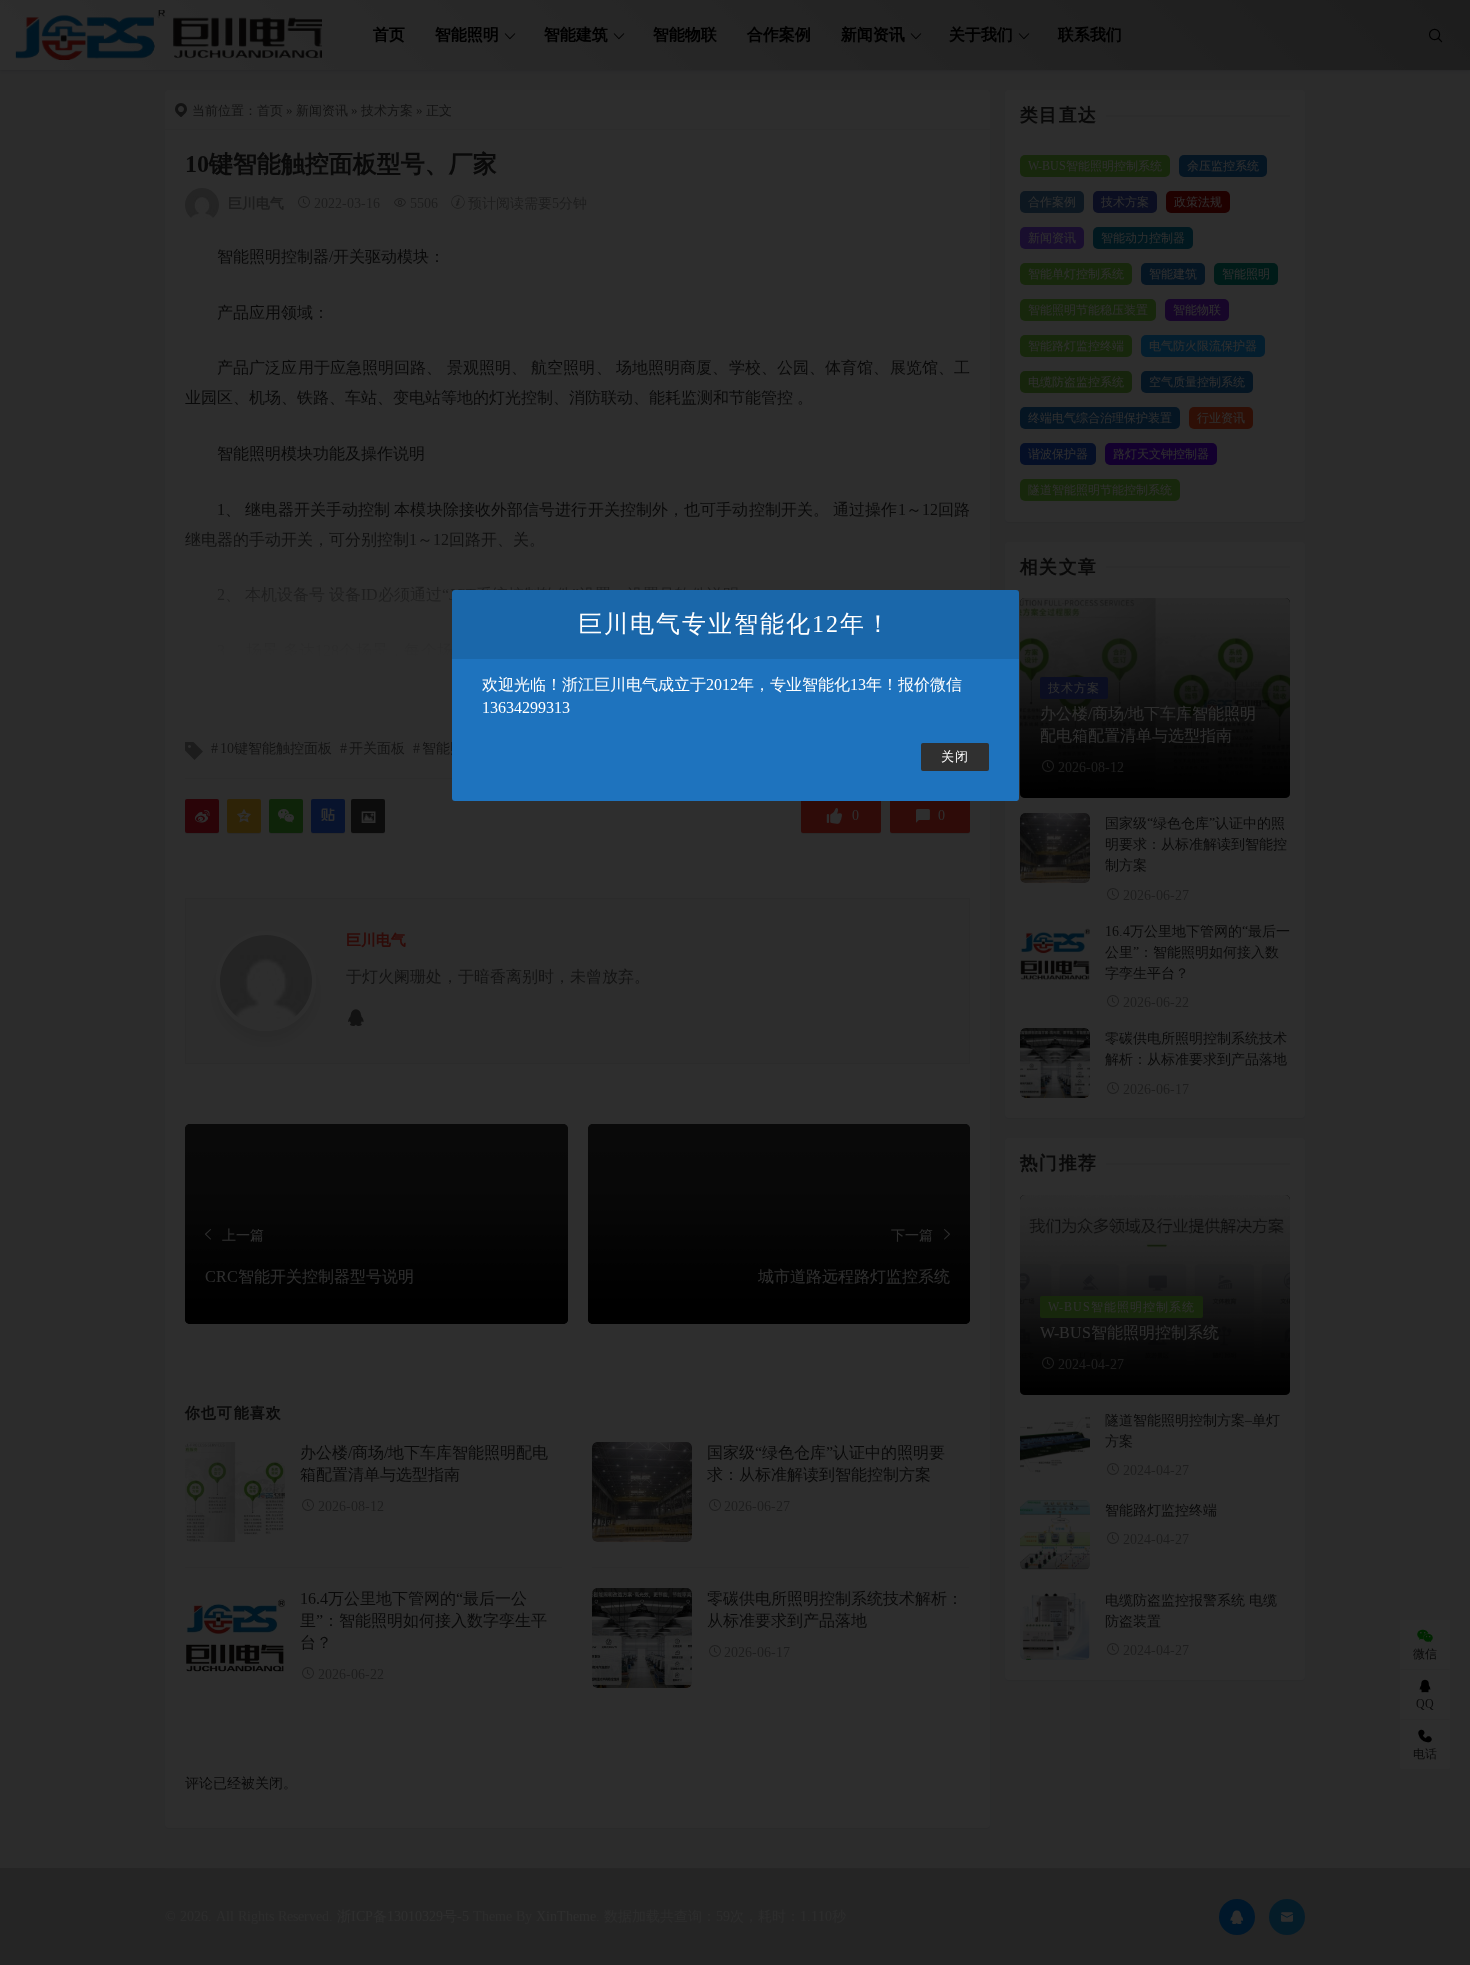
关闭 (955, 757)
